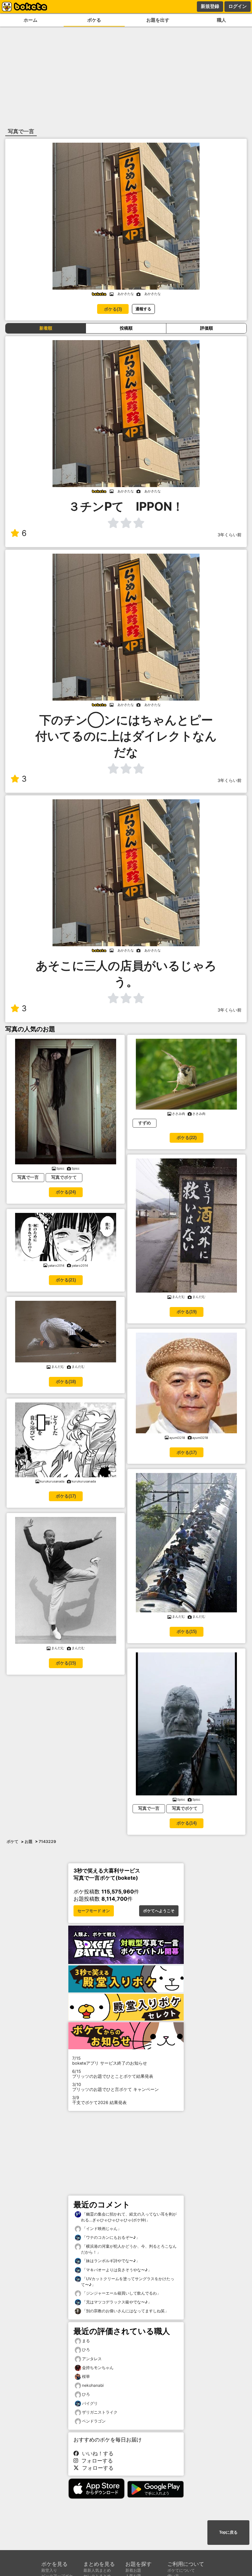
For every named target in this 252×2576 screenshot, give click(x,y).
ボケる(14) (187, 1823)
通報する (143, 309)
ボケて (12, 1841)
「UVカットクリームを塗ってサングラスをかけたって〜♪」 (128, 2282)
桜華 (86, 2376)
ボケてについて (181, 2570)
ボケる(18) (66, 1382)
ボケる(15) (66, 1663)
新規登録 (210, 6)
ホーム (31, 20)
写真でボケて (64, 1177)
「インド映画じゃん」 (101, 2228)
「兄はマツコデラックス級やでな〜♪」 (116, 2302)
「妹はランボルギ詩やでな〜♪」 (110, 2261)
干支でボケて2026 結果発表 (99, 2100)
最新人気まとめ (97, 2570)
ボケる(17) (66, 1496)
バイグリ (90, 2403)
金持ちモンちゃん (98, 2368)
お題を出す (158, 20)
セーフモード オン (94, 1911)
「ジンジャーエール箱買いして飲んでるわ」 (121, 2293)
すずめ (145, 1123)
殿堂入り (49, 2570)
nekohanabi (93, 2385)
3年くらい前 (230, 535)
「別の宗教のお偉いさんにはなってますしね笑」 (125, 2311)
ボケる (94, 20)
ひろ (86, 2350)
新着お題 (133, 2570)
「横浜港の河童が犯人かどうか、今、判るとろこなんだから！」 (129, 2249)
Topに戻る (228, 2532)
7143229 (47, 1841)
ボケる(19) (187, 1312)
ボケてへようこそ (159, 1911)
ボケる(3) (113, 309)
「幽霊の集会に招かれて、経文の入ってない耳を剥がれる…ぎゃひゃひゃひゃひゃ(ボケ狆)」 (129, 2217)
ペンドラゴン (94, 2421)
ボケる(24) (66, 1192)
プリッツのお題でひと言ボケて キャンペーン (115, 2087)
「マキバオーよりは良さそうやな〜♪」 (116, 2270)
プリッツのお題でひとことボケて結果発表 (113, 2074)
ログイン (238, 6)
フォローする (95, 2461)
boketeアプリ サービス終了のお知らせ (110, 2061)
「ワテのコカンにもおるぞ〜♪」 (110, 2237)
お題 (29, 1841)
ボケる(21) (66, 1280)
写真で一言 (28, 1177)
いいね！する (96, 2453)
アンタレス (92, 2359)
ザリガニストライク (100, 2412)
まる (86, 2341)
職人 (221, 20)
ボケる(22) (187, 1138)
